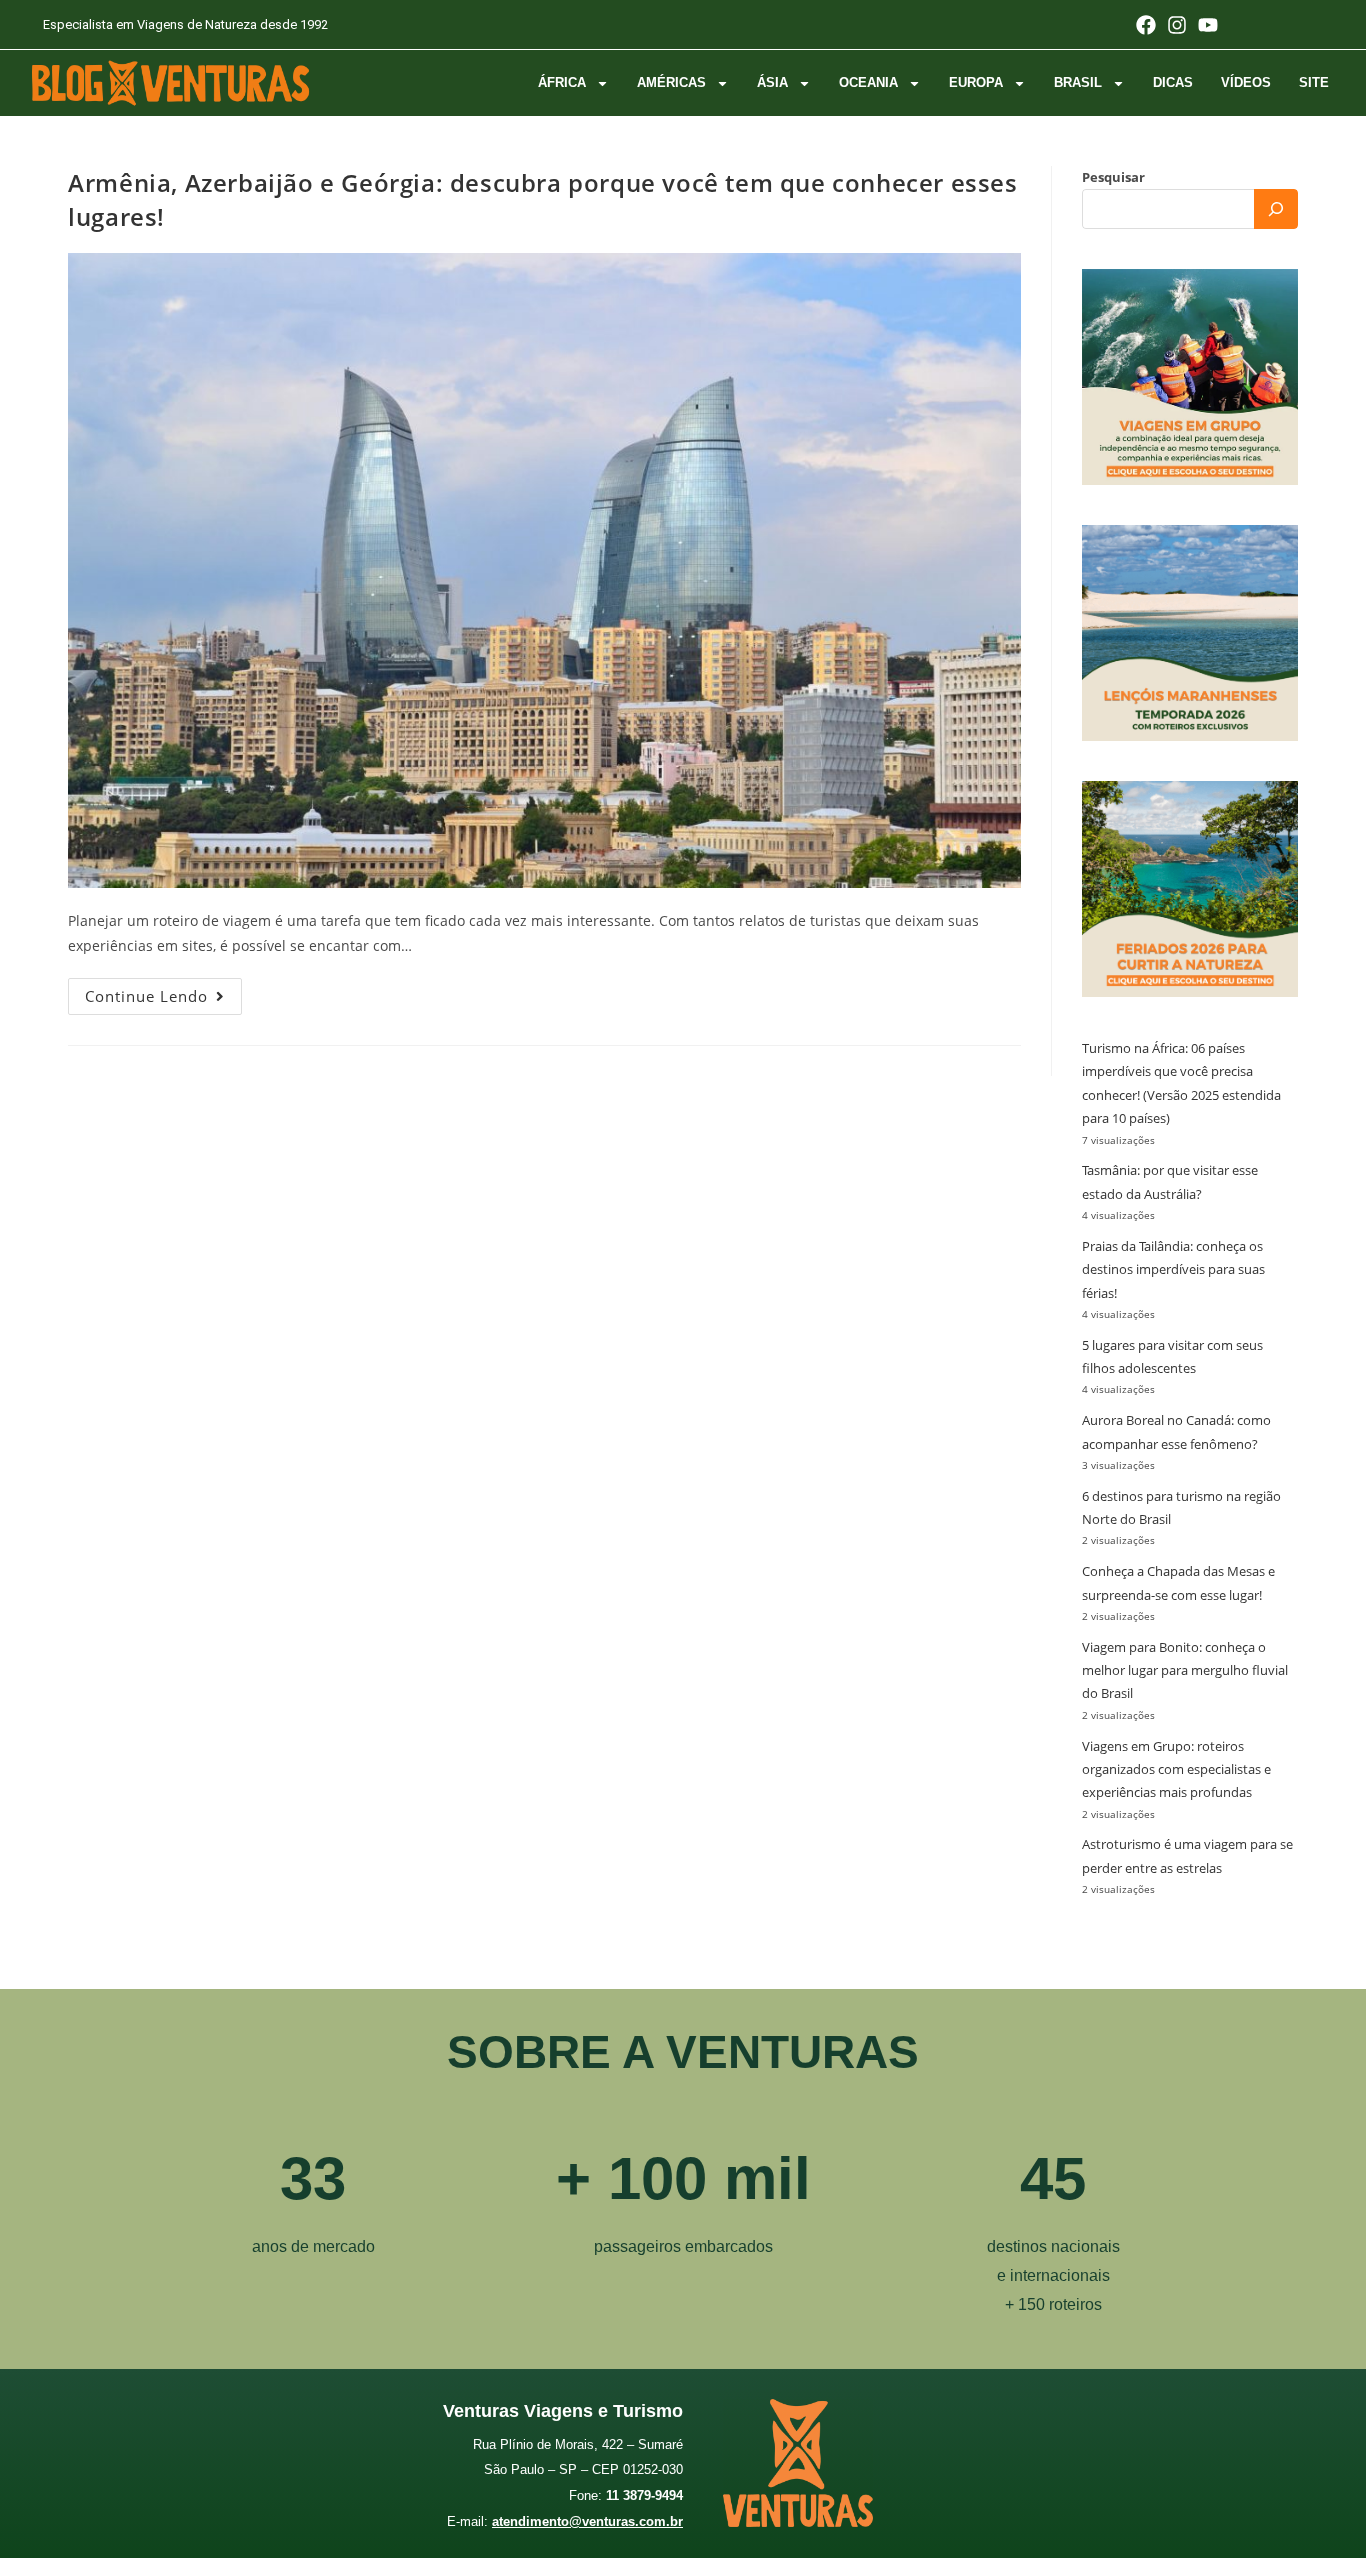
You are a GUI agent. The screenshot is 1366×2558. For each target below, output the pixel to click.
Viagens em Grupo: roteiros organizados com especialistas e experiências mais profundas (1176, 1769)
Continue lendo (163, 992)
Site (1314, 82)
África (562, 82)
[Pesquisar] (1276, 209)
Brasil (1078, 82)
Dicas (1173, 82)
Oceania (868, 82)
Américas (671, 82)
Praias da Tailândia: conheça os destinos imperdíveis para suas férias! (1173, 1269)
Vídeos (1246, 82)
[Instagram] (1177, 25)
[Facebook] (1146, 25)
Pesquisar (1113, 177)
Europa (976, 82)
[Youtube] (1208, 25)
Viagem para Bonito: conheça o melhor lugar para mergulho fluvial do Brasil (1185, 1670)
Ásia (772, 82)
